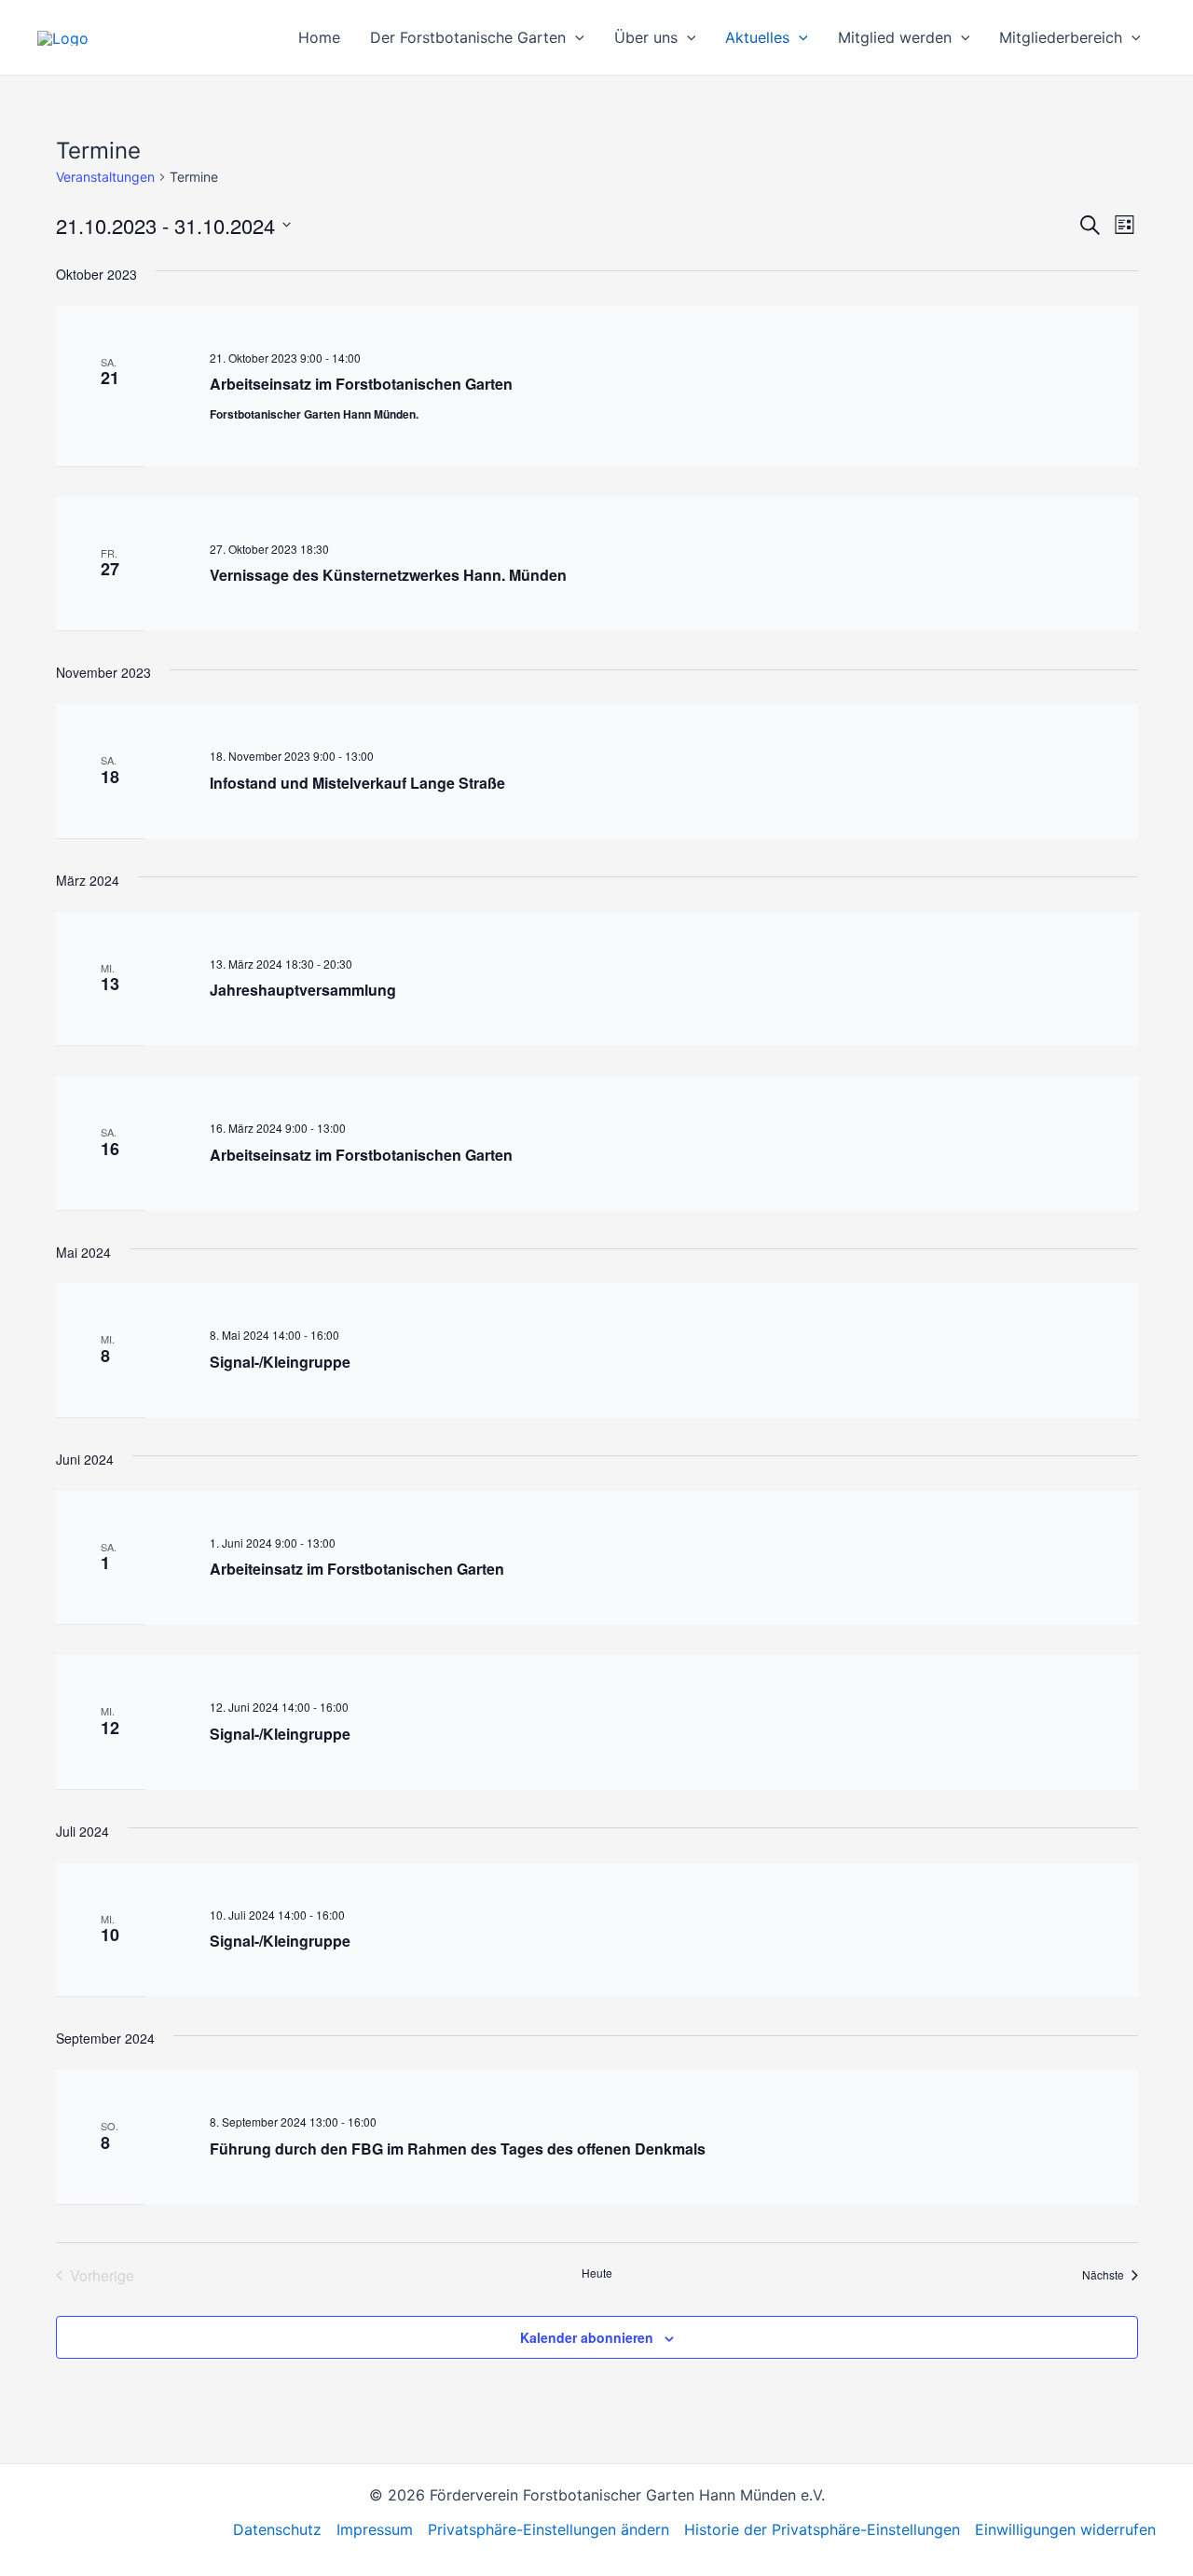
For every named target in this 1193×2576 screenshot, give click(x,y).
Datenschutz (277, 2529)
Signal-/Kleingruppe (280, 1362)
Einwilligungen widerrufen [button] (1065, 2529)
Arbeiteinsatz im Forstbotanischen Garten (357, 1569)
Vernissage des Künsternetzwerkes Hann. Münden (388, 575)
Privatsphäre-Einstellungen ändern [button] (549, 2529)
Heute (597, 2273)
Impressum (375, 2529)
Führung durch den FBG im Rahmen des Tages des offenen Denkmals (458, 2149)
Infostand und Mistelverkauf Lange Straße (357, 783)
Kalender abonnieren (587, 2337)
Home (319, 37)
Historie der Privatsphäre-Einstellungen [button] (822, 2529)
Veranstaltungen (105, 177)
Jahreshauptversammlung (303, 990)
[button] (575, 37)
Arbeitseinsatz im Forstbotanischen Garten (361, 384)
